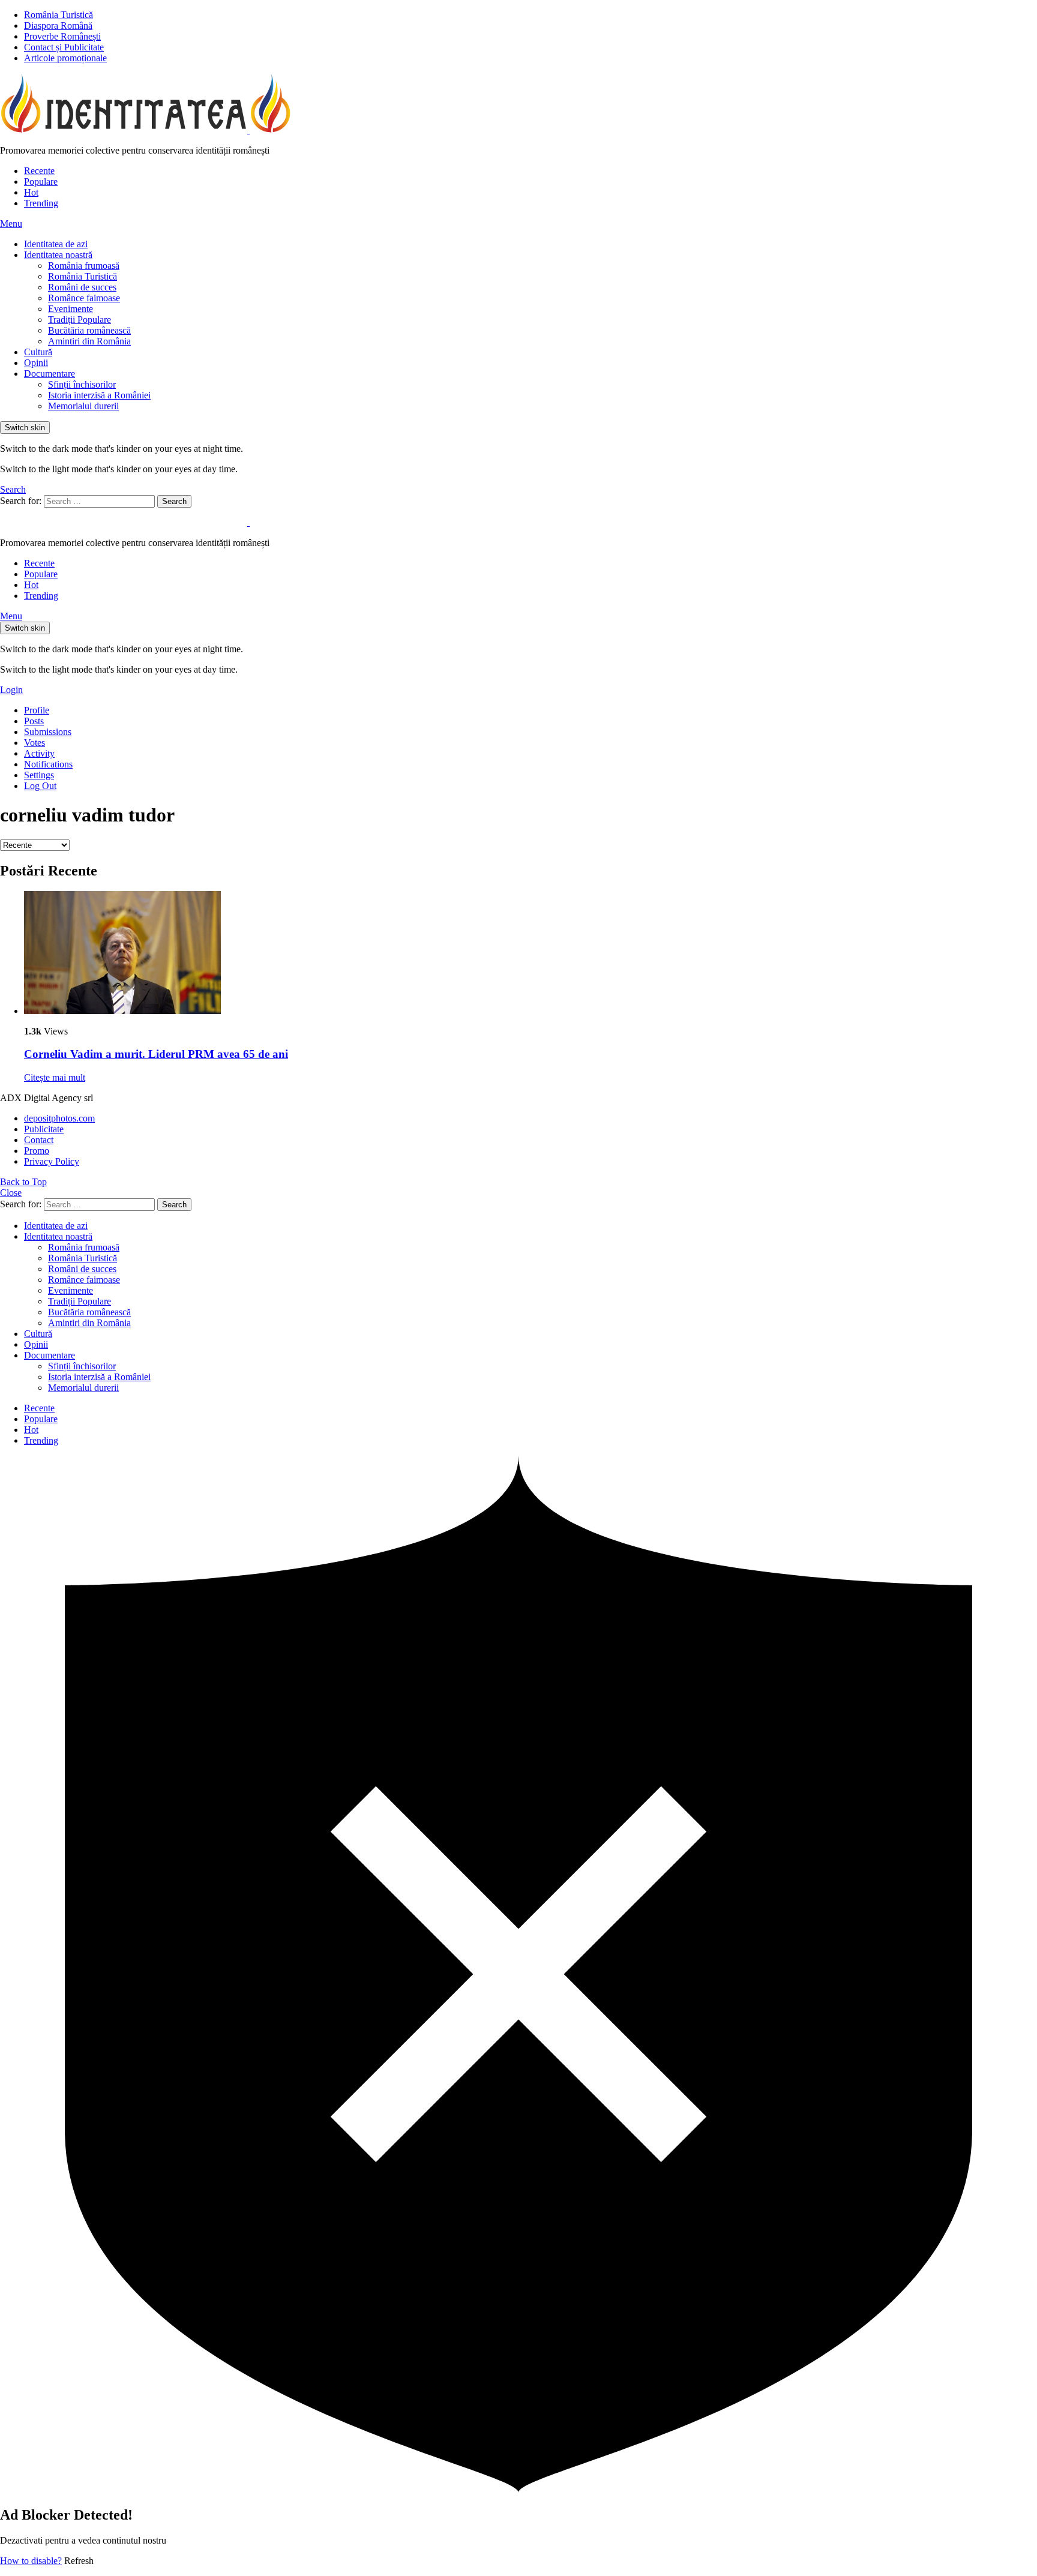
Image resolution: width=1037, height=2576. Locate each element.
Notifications (48, 764)
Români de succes (82, 287)
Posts (34, 721)
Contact (39, 1140)
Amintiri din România (89, 341)
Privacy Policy (52, 1161)
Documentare (50, 374)
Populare (41, 182)
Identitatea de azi (56, 244)
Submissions (48, 732)
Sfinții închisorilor (82, 384)
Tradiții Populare (80, 320)
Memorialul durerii (83, 406)
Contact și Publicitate (64, 47)
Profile (37, 710)
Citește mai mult (55, 1077)
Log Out (40, 786)
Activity (39, 753)
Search (174, 501)
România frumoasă (84, 266)
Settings (39, 775)
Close (11, 1193)
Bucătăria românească (89, 330)
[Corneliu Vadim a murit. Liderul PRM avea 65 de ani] (531, 954)
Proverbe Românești (62, 36)
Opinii (36, 363)
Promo (37, 1151)
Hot (31, 192)
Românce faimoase (84, 298)
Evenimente (71, 309)
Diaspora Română (58, 26)
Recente (39, 171)
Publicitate (44, 1129)
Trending (41, 203)
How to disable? (31, 2561)
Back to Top (23, 1182)
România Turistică (59, 15)
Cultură (38, 352)
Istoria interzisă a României (99, 395)
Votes (35, 743)
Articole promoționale (65, 58)
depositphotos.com (59, 1118)
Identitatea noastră (58, 255)
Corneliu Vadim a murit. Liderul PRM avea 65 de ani (156, 1054)
